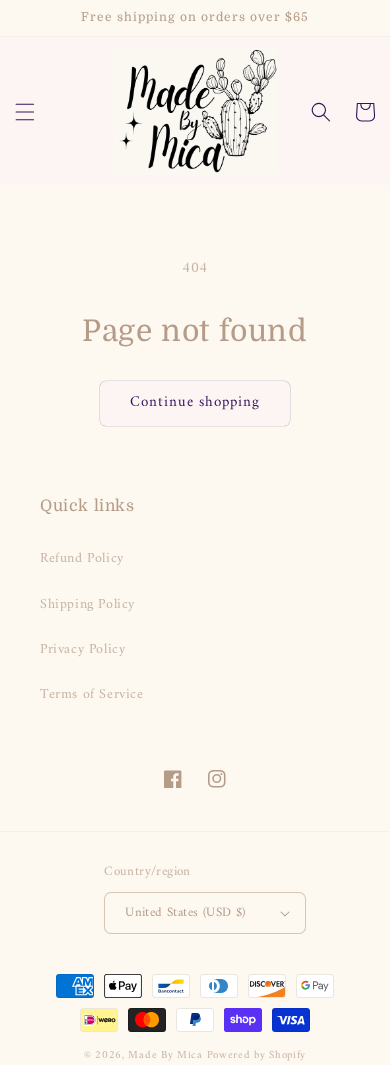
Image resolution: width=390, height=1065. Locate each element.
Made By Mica (165, 1055)
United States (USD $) (185, 912)
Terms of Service (92, 694)
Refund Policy (82, 558)
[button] (25, 112)
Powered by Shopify (257, 1055)
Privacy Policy (82, 649)
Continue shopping (195, 402)
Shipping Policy (87, 604)
